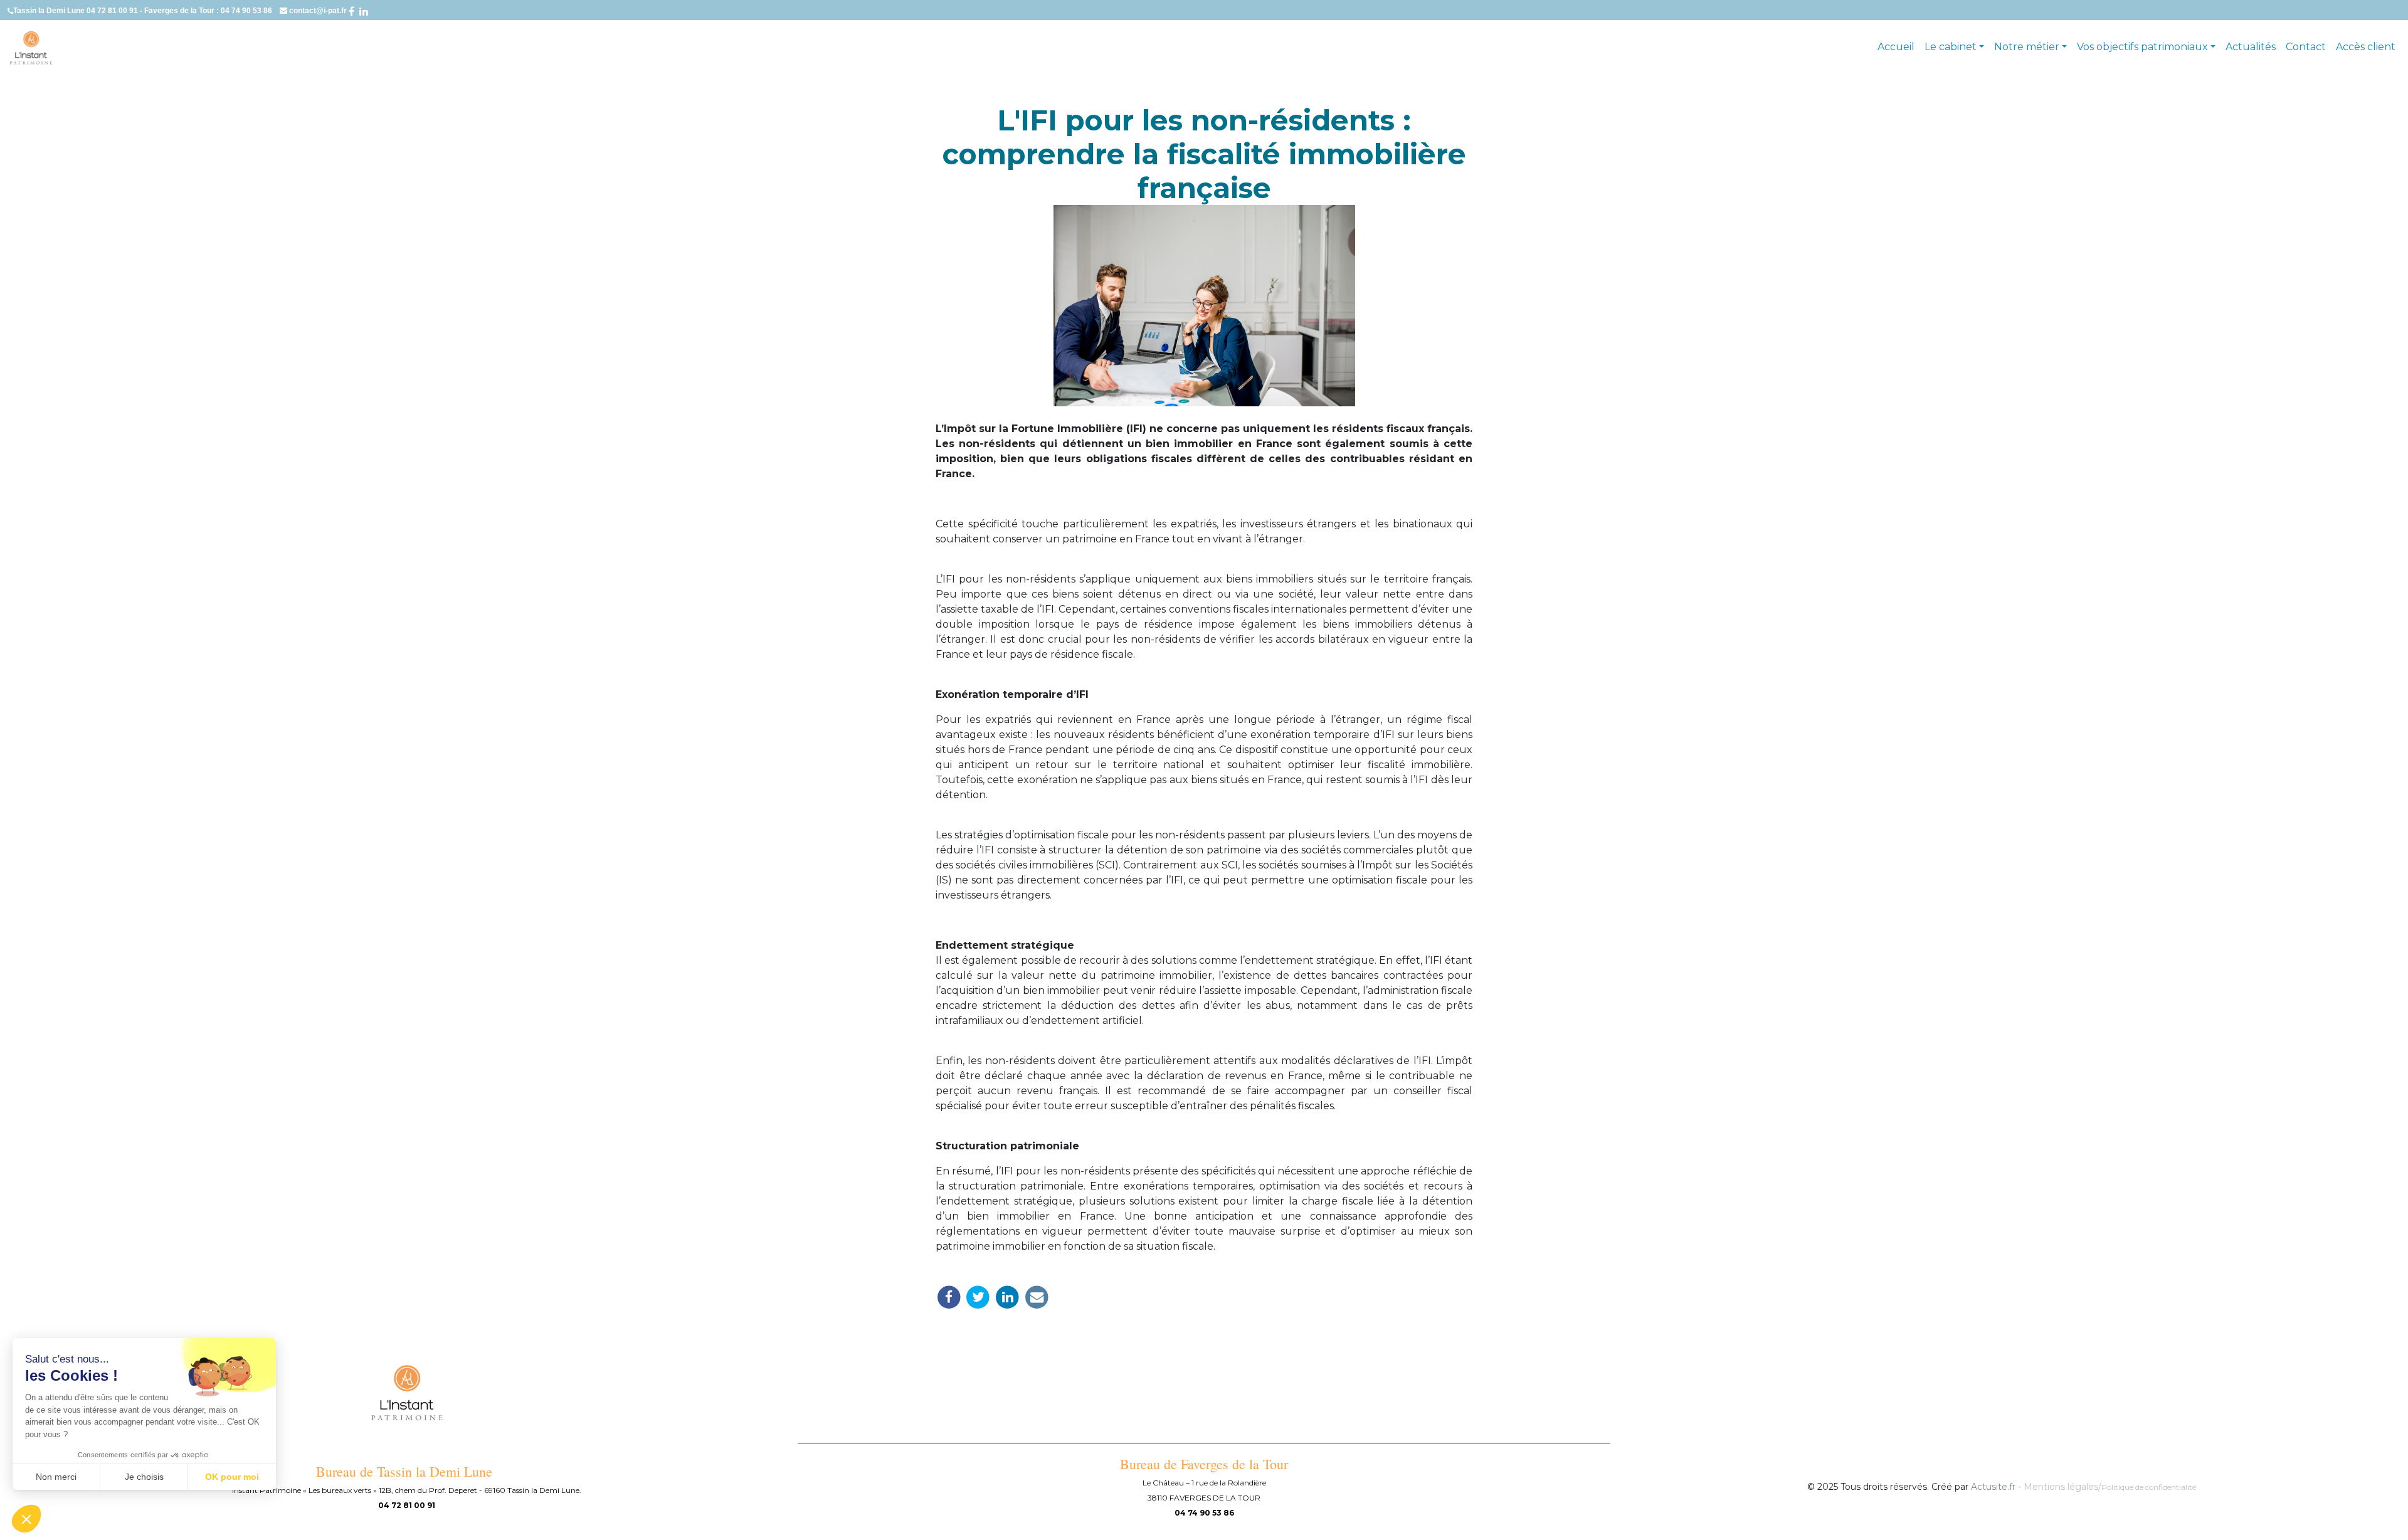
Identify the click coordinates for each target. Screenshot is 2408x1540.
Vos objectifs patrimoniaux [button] (2142, 47)
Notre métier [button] (2027, 47)
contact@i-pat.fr (319, 11)
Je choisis (144, 1477)
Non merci (56, 1477)
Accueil (1896, 47)
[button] (26, 1519)
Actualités (2251, 47)
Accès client (2366, 47)
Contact (2306, 47)
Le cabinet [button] (1951, 47)
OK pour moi (232, 1477)
